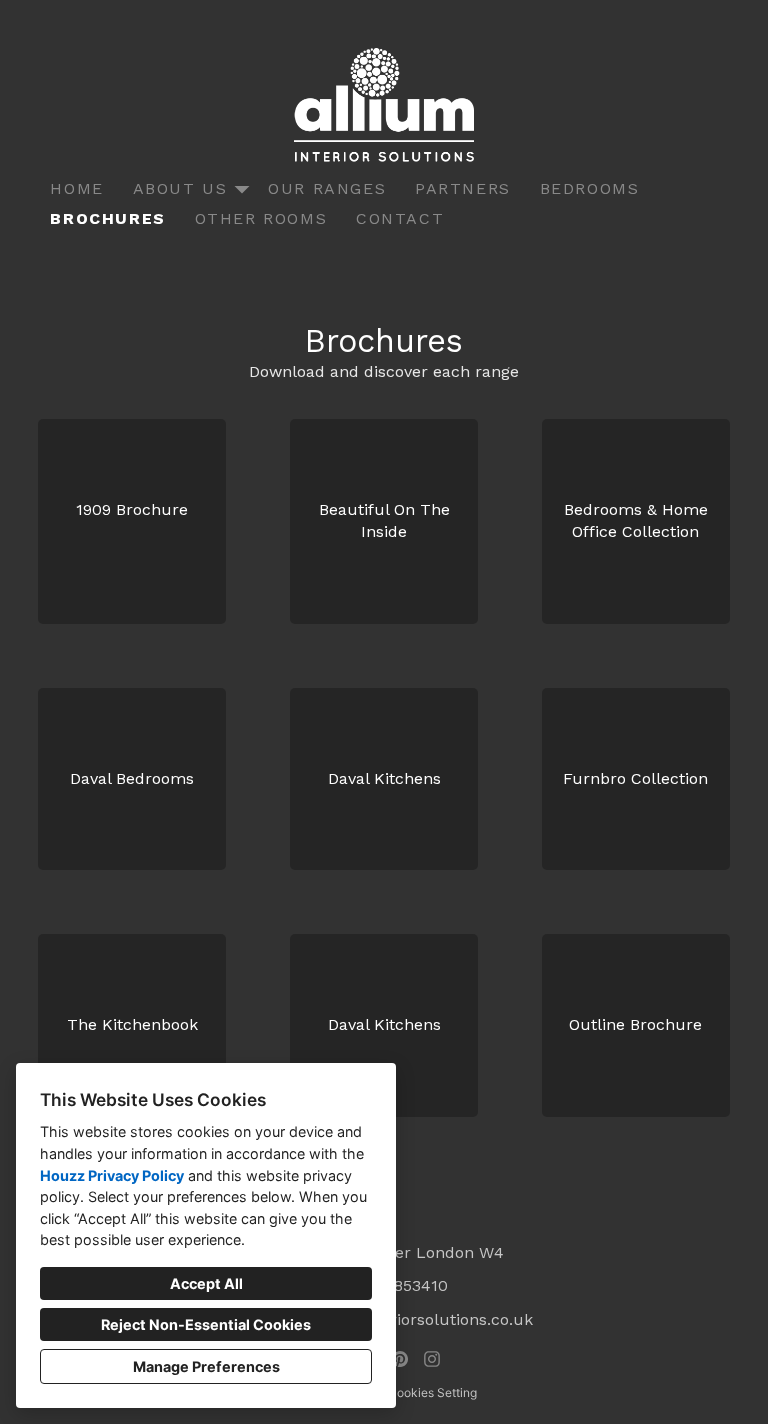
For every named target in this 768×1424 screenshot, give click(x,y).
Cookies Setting (432, 1392)
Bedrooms (590, 188)
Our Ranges (327, 188)
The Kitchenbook (132, 1024)
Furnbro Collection (635, 778)
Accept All (206, 1283)
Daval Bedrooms (132, 778)
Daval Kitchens (384, 778)
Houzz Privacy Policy (112, 1175)
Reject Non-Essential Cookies (206, 1324)
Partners (463, 188)
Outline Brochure (635, 1024)
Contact (400, 218)
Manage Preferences (206, 1366)
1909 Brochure (132, 509)
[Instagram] (432, 1359)
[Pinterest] (400, 1359)
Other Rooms (261, 218)
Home (76, 188)
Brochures (107, 218)
